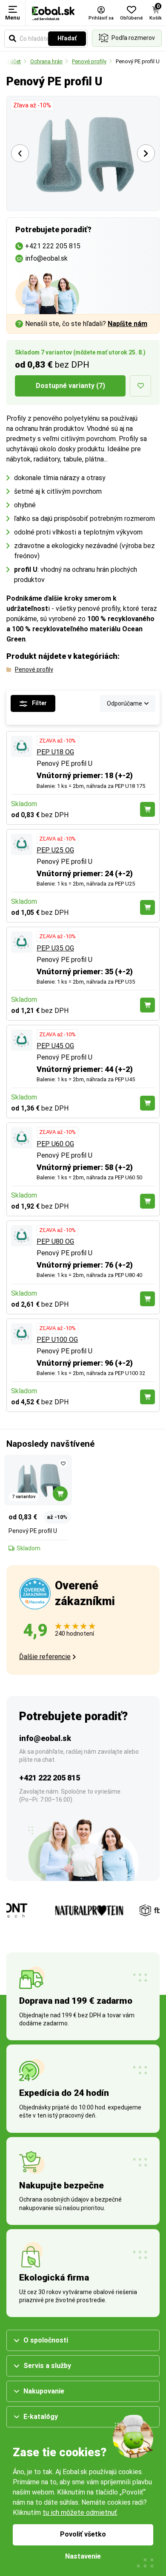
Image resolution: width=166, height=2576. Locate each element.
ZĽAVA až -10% (57, 741)
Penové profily (89, 61)
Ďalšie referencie (45, 1657)
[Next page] (146, 153)
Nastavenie (83, 2556)
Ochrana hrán (46, 61)
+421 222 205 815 (50, 1778)
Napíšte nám (127, 324)
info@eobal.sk (45, 1738)
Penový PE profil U (138, 61)
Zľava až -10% (32, 105)
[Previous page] (20, 153)
